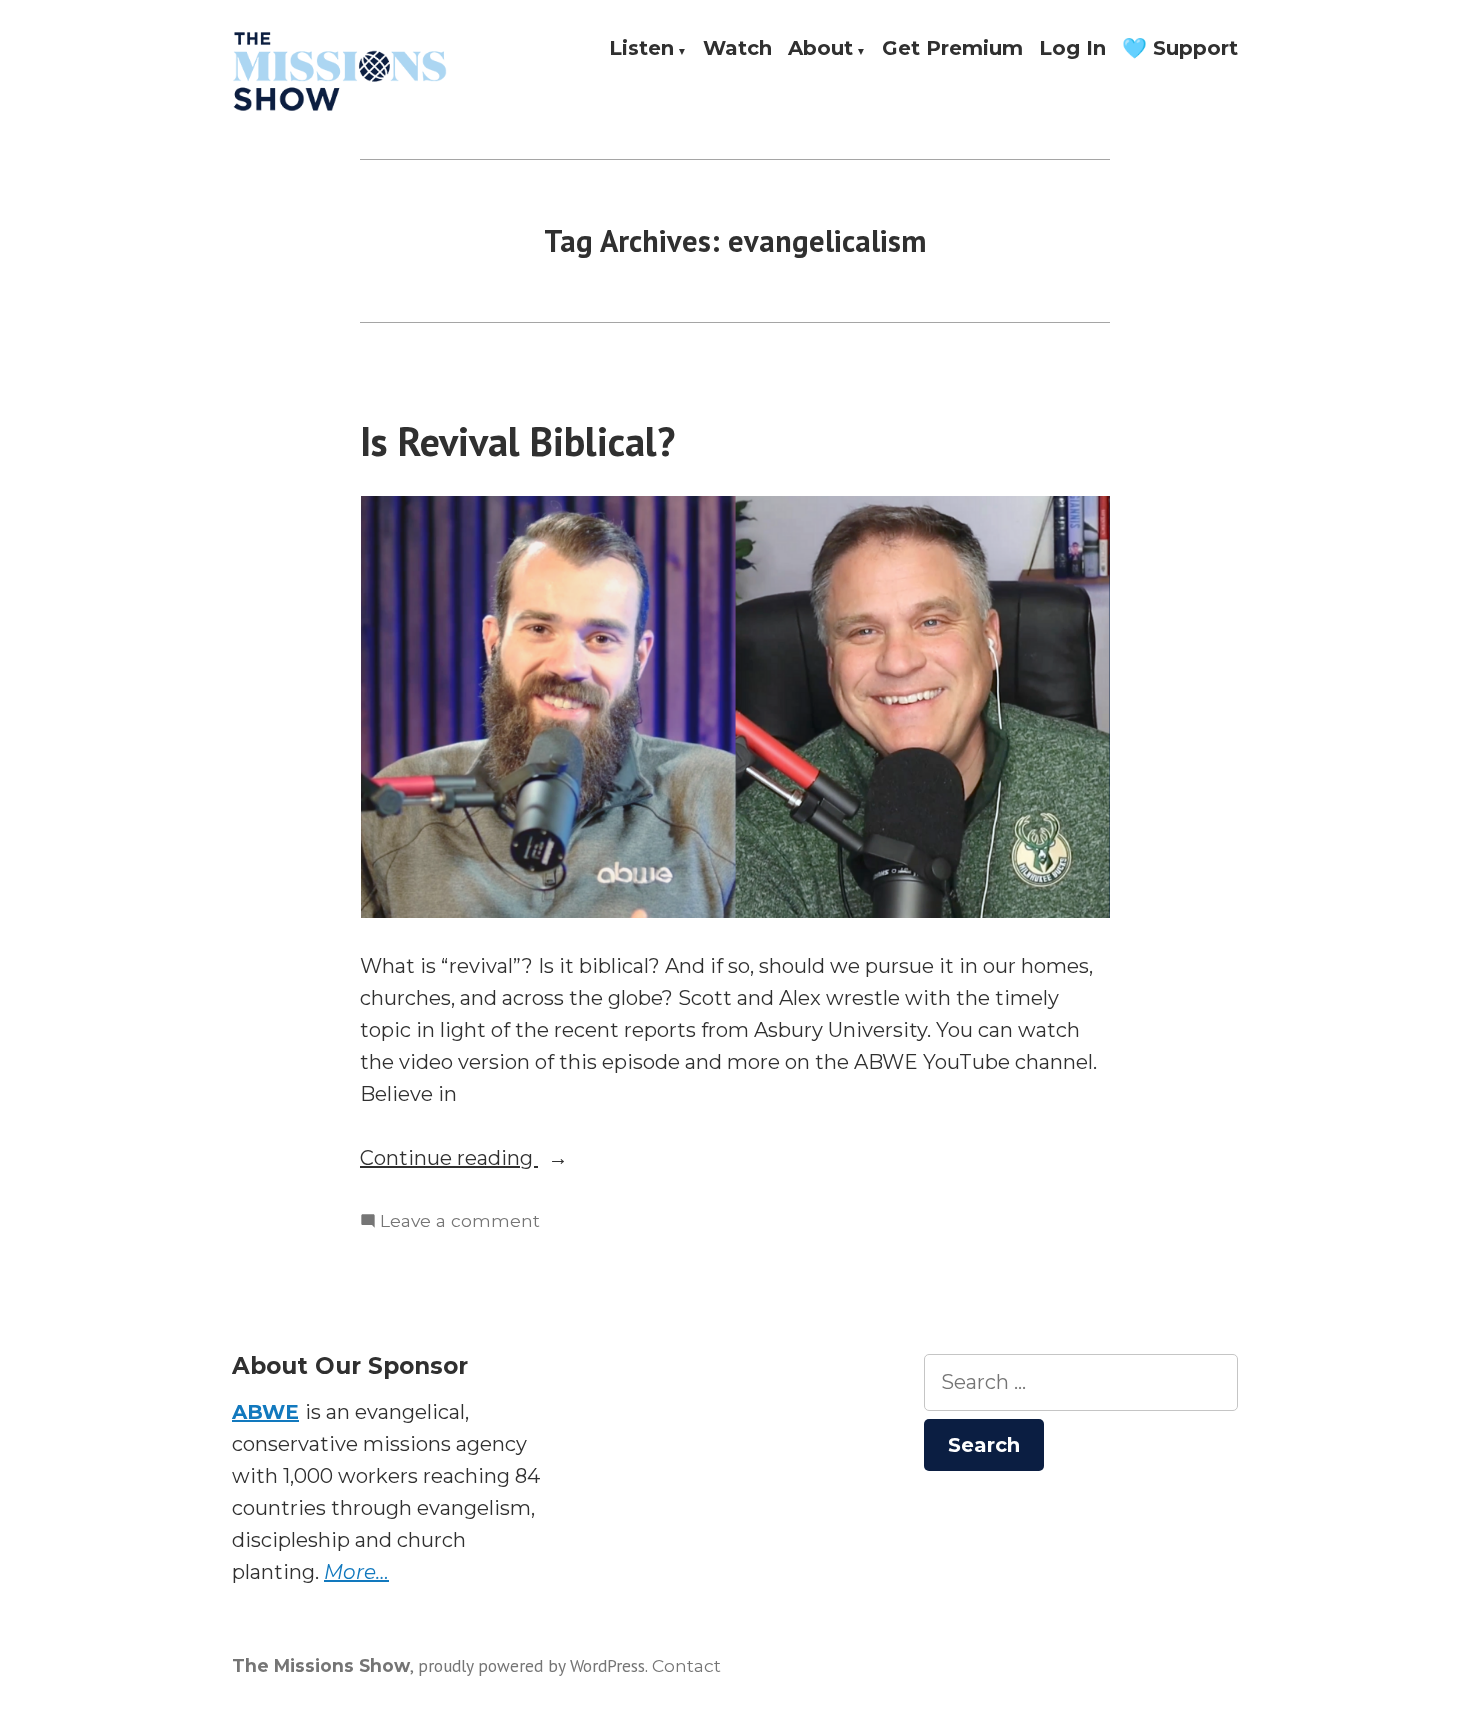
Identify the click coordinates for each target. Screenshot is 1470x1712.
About (820, 49)
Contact (686, 1665)
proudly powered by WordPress (531, 1665)
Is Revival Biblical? (517, 441)
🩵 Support (1180, 49)
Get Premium (952, 49)
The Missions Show (321, 1665)
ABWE (265, 1412)
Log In (1072, 49)
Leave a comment (460, 1222)
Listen (641, 49)
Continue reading (494, 1159)
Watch (737, 49)
